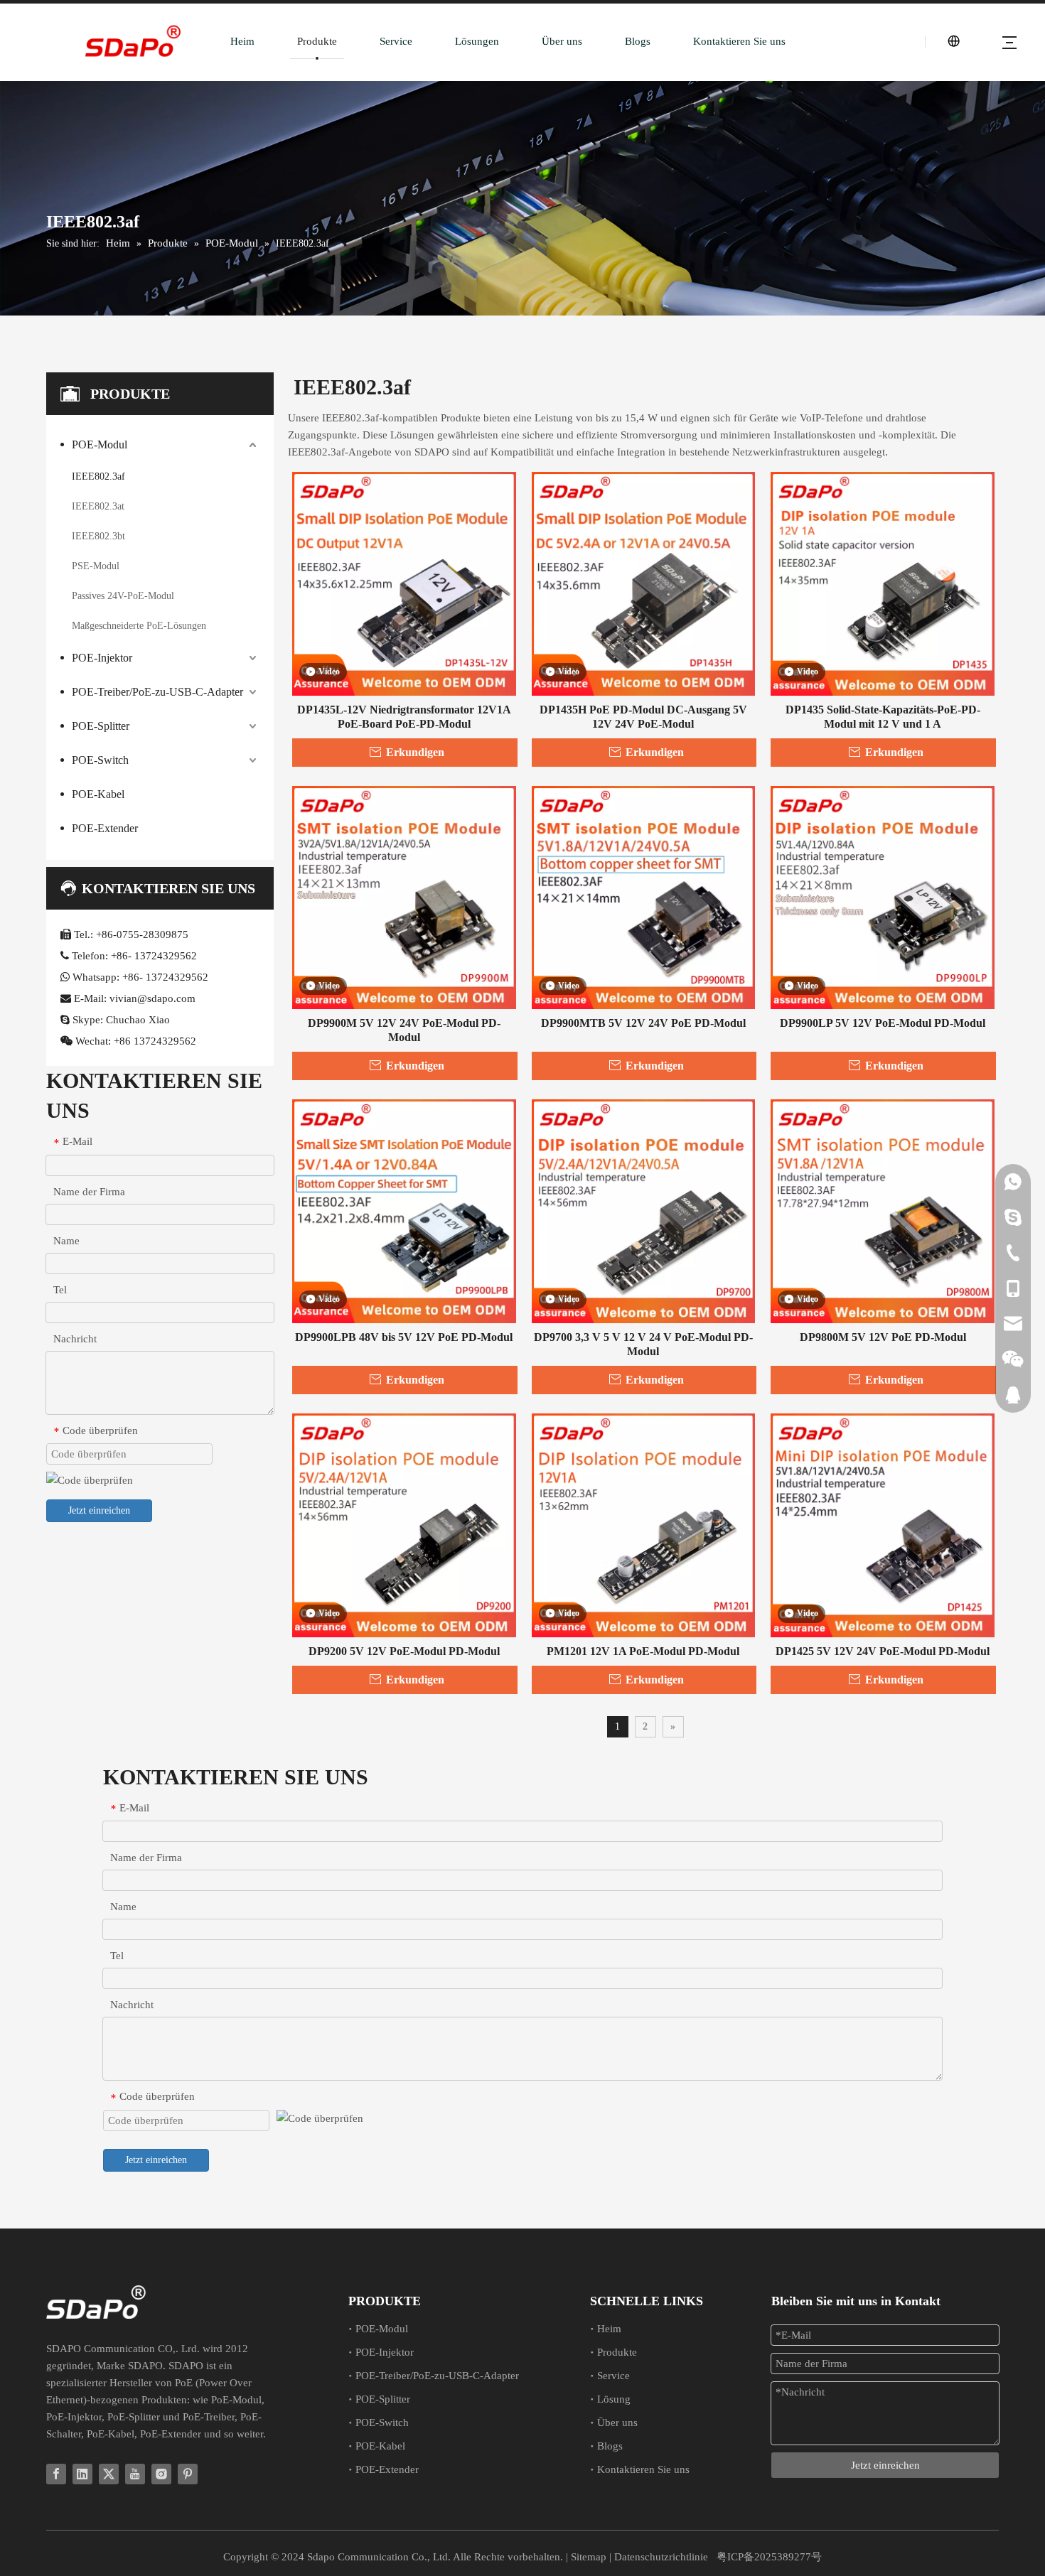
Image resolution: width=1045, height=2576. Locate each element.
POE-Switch (100, 760)
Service (396, 41)
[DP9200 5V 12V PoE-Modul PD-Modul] (404, 1524)
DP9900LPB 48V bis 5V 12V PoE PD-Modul (404, 1337)
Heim (242, 41)
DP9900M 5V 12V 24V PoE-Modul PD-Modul (404, 1030)
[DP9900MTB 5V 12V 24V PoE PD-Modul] (644, 896)
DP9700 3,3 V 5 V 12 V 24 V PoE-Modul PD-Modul (643, 1344)
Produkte (317, 41)
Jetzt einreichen (99, 1510)
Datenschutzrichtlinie (661, 2557)
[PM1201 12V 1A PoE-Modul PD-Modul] (644, 1524)
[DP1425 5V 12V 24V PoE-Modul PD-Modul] (883, 1524)
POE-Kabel (98, 794)
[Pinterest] (188, 2474)
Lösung (614, 2399)
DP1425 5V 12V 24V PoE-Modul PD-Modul (883, 1651)
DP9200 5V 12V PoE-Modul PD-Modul (404, 1651)
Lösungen (477, 41)
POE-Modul (100, 444)
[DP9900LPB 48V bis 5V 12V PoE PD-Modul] (404, 1210)
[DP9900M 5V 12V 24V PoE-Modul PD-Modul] (404, 896)
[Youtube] (135, 2474)
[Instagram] (161, 2474)
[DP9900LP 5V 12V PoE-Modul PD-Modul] (883, 896)
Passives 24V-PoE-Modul (123, 596)
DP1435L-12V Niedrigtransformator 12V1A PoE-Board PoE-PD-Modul (404, 717)
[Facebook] (56, 2474)
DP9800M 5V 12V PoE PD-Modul (883, 1337)
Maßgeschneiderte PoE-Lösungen (139, 626)
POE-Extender (105, 828)
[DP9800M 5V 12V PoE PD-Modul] (883, 1210)
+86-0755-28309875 (142, 934)
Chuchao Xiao (138, 1020)
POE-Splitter (101, 726)
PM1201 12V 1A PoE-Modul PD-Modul (643, 1651)
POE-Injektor (102, 658)
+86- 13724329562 (154, 956)
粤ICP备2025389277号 (769, 2557)
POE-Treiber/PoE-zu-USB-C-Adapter (157, 692)
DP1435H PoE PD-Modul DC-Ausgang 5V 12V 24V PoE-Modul (643, 717)
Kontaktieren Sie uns (739, 41)
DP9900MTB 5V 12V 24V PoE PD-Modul (643, 1023)
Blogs (638, 41)
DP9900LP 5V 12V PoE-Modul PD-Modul (883, 1023)
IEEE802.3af (98, 476)
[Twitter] (109, 2474)
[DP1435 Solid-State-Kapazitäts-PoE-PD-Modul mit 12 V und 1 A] (883, 582)
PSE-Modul (96, 566)
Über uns (562, 41)
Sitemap (589, 2557)
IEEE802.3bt (98, 536)
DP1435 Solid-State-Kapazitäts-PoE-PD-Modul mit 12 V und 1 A (883, 717)
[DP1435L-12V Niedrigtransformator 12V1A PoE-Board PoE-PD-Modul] (404, 582)
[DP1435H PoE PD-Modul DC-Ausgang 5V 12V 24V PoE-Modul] (644, 582)
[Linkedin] (82, 2474)
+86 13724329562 (155, 1041)
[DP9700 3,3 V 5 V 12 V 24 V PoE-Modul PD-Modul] (644, 1210)
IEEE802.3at (98, 506)
